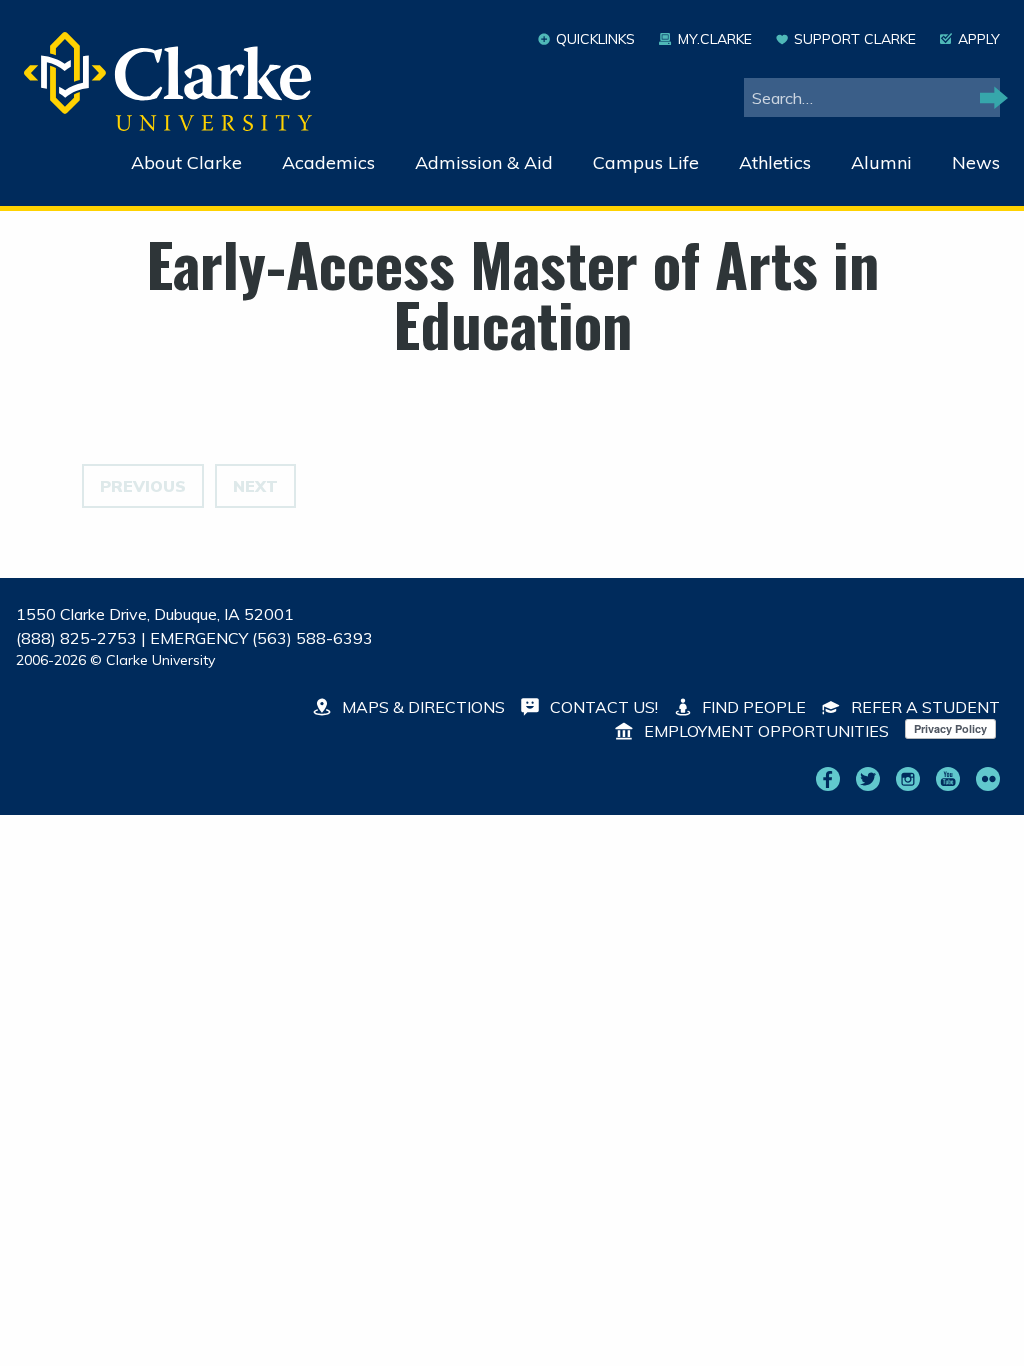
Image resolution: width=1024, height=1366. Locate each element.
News (976, 162)
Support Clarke (855, 39)
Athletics (775, 162)
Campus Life (646, 162)
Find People (752, 707)
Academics (328, 162)
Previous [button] (143, 486)
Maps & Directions (421, 707)
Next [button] (255, 486)
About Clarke (186, 162)
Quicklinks (595, 39)
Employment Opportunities (764, 731)
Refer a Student (923, 707)
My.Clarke (714, 39)
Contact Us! (602, 707)
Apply (979, 39)
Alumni (881, 162)
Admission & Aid (484, 162)
